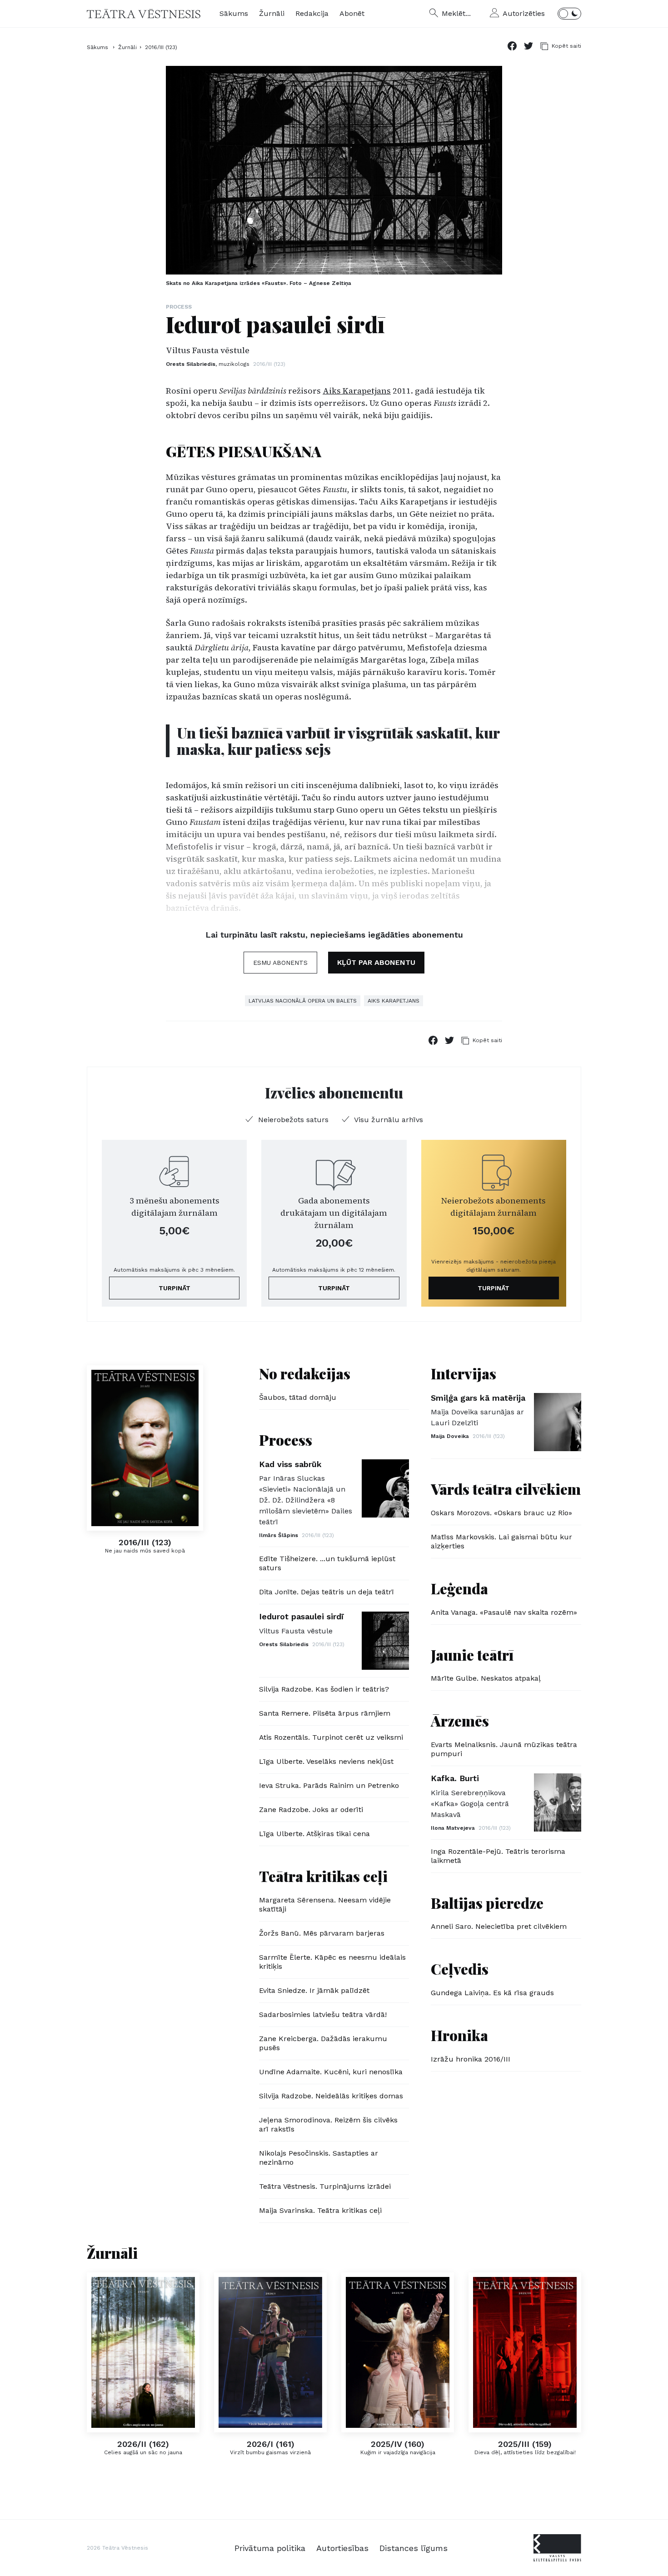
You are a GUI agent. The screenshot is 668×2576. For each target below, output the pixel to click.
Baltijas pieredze (487, 1903)
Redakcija (312, 13)
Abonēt (352, 13)
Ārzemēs (460, 1720)
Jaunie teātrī (472, 1655)
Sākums (234, 13)
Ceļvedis (460, 1969)
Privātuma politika (270, 2548)
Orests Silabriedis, (208, 364)
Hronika (459, 2035)
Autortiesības (342, 2548)
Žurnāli (272, 13)
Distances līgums (414, 2548)
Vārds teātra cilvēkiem (506, 1489)
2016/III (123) (161, 47)
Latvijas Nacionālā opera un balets (303, 1001)
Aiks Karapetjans (357, 391)
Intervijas (464, 1373)
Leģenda (459, 1588)
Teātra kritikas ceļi (323, 1876)
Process (179, 307)
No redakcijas (305, 1373)
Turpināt (174, 1288)
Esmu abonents (280, 963)
